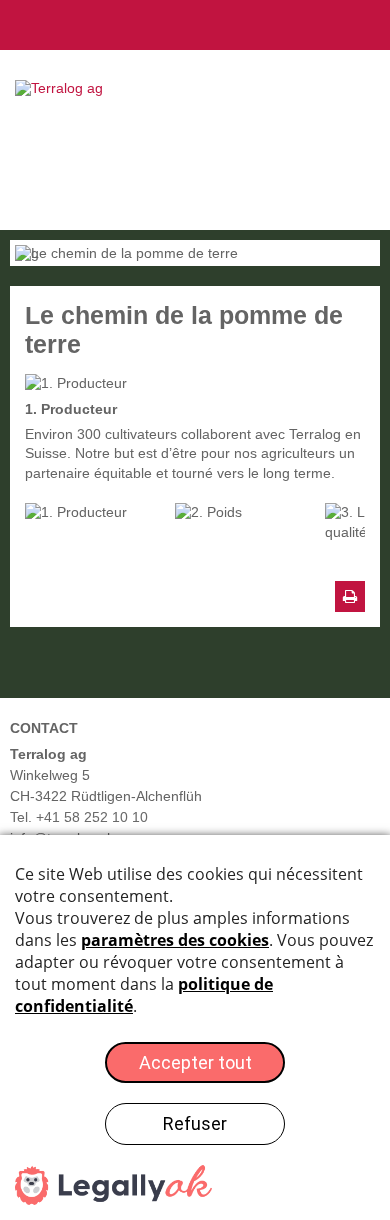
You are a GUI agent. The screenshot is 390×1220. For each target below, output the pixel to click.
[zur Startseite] (66, 88)
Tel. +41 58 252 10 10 (79, 817)
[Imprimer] (350, 596)
